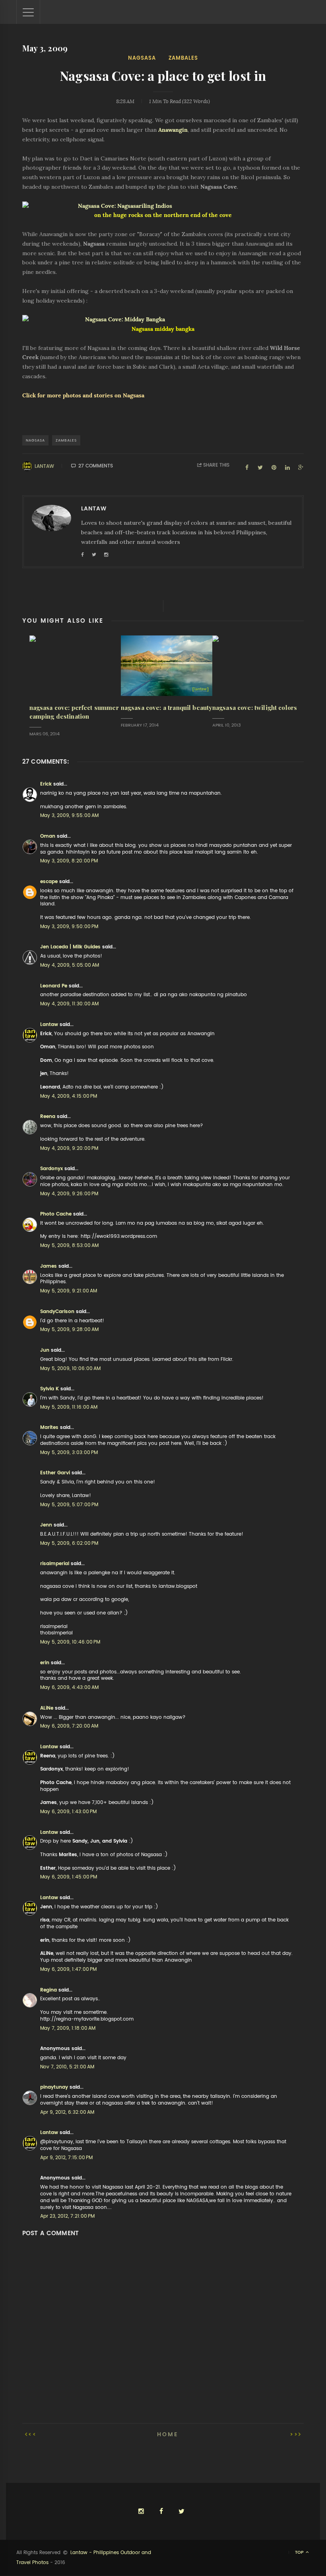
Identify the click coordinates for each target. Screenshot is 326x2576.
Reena (48, 1116)
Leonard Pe (54, 986)
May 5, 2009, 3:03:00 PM (69, 1452)
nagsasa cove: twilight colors (255, 708)
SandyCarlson (57, 1311)
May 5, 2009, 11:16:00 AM (69, 1407)
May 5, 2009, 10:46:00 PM (70, 1642)
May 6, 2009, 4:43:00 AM (69, 1687)
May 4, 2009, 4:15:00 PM (69, 1096)
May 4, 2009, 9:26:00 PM (69, 1194)
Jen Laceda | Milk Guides (70, 947)
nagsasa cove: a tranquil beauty (167, 708)
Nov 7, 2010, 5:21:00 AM (67, 2067)
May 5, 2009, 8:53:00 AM (69, 1245)
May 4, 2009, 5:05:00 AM (70, 965)
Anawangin (173, 130)
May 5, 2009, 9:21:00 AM (69, 1291)
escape (49, 881)
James (49, 1266)
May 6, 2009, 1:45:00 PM (69, 1877)
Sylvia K (49, 1389)
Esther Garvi (55, 1473)
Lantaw (44, 466)
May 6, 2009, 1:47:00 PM (68, 1969)
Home (168, 2434)
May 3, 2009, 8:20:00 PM (69, 861)
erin (45, 1663)
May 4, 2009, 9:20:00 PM (69, 1148)
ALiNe (47, 1708)
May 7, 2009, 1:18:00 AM (68, 2028)
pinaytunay (54, 2087)
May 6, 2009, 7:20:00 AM (69, 1726)
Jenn (46, 1525)
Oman (48, 836)
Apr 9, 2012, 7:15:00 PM (66, 2158)
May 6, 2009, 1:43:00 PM (68, 1812)
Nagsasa (142, 58)
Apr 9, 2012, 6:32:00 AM (67, 2112)
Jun (45, 1350)
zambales (183, 58)
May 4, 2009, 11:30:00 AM (69, 1004)
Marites (49, 1427)
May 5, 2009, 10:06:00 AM (70, 1368)
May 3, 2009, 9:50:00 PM (69, 926)
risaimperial (55, 1564)
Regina (49, 1990)
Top (300, 2552)
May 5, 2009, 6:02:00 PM (69, 1543)
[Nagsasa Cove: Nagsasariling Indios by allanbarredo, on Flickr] (163, 206)
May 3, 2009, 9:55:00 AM (69, 815)
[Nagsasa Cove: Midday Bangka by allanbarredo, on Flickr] (163, 320)
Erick (46, 784)
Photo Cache (56, 1214)
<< (33, 2434)
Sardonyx (51, 1169)
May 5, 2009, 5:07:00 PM (69, 1505)
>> (294, 2434)
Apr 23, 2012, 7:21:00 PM (67, 2216)
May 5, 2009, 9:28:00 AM (69, 1329)
